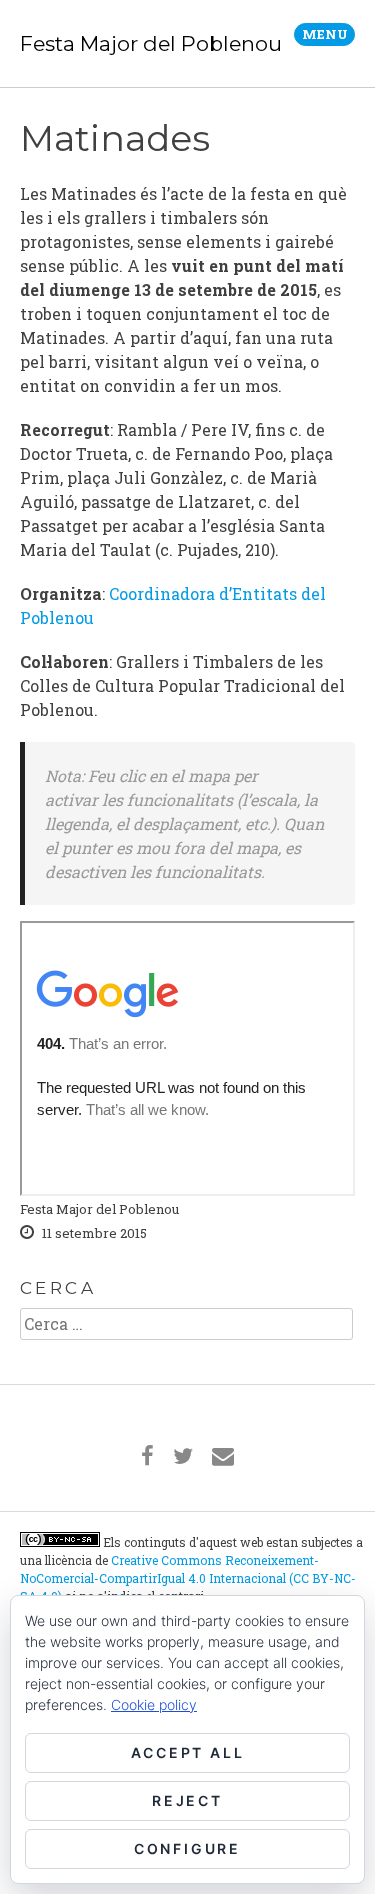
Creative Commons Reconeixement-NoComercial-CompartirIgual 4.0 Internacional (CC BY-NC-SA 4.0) (188, 1578)
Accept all (188, 1752)
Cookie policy (154, 1704)
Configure (187, 1848)
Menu (325, 34)
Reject (187, 1800)
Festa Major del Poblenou (151, 43)
